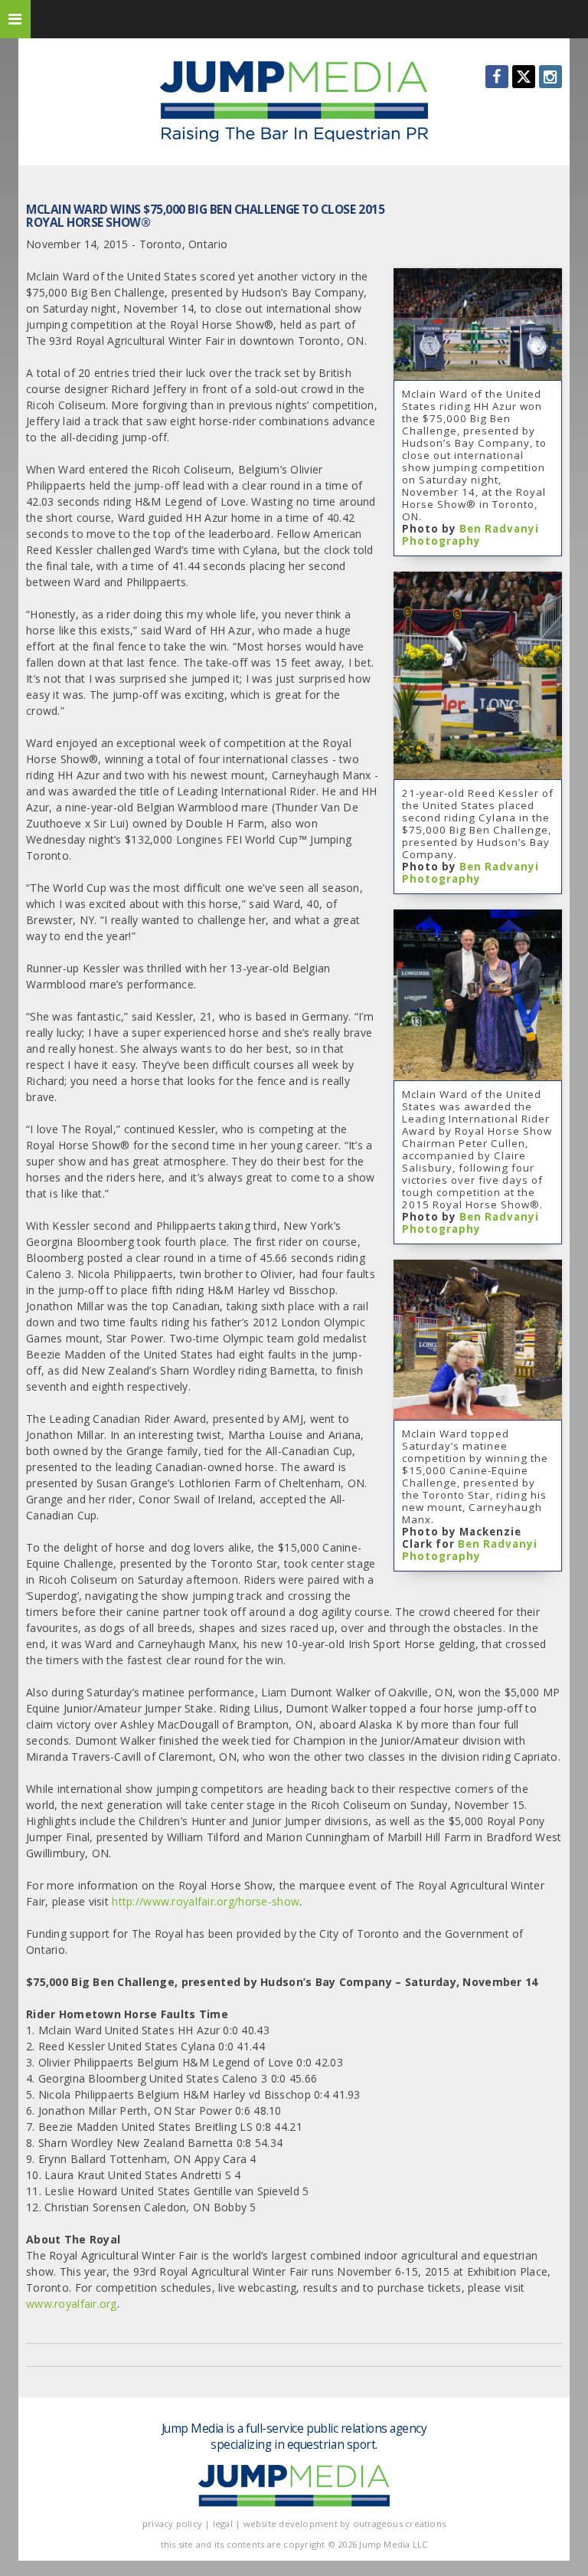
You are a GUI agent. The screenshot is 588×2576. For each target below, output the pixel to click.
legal (223, 2524)
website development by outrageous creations (345, 2524)
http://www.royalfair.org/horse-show (206, 1901)
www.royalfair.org (72, 2304)
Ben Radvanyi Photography (470, 535)
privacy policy (172, 2524)
